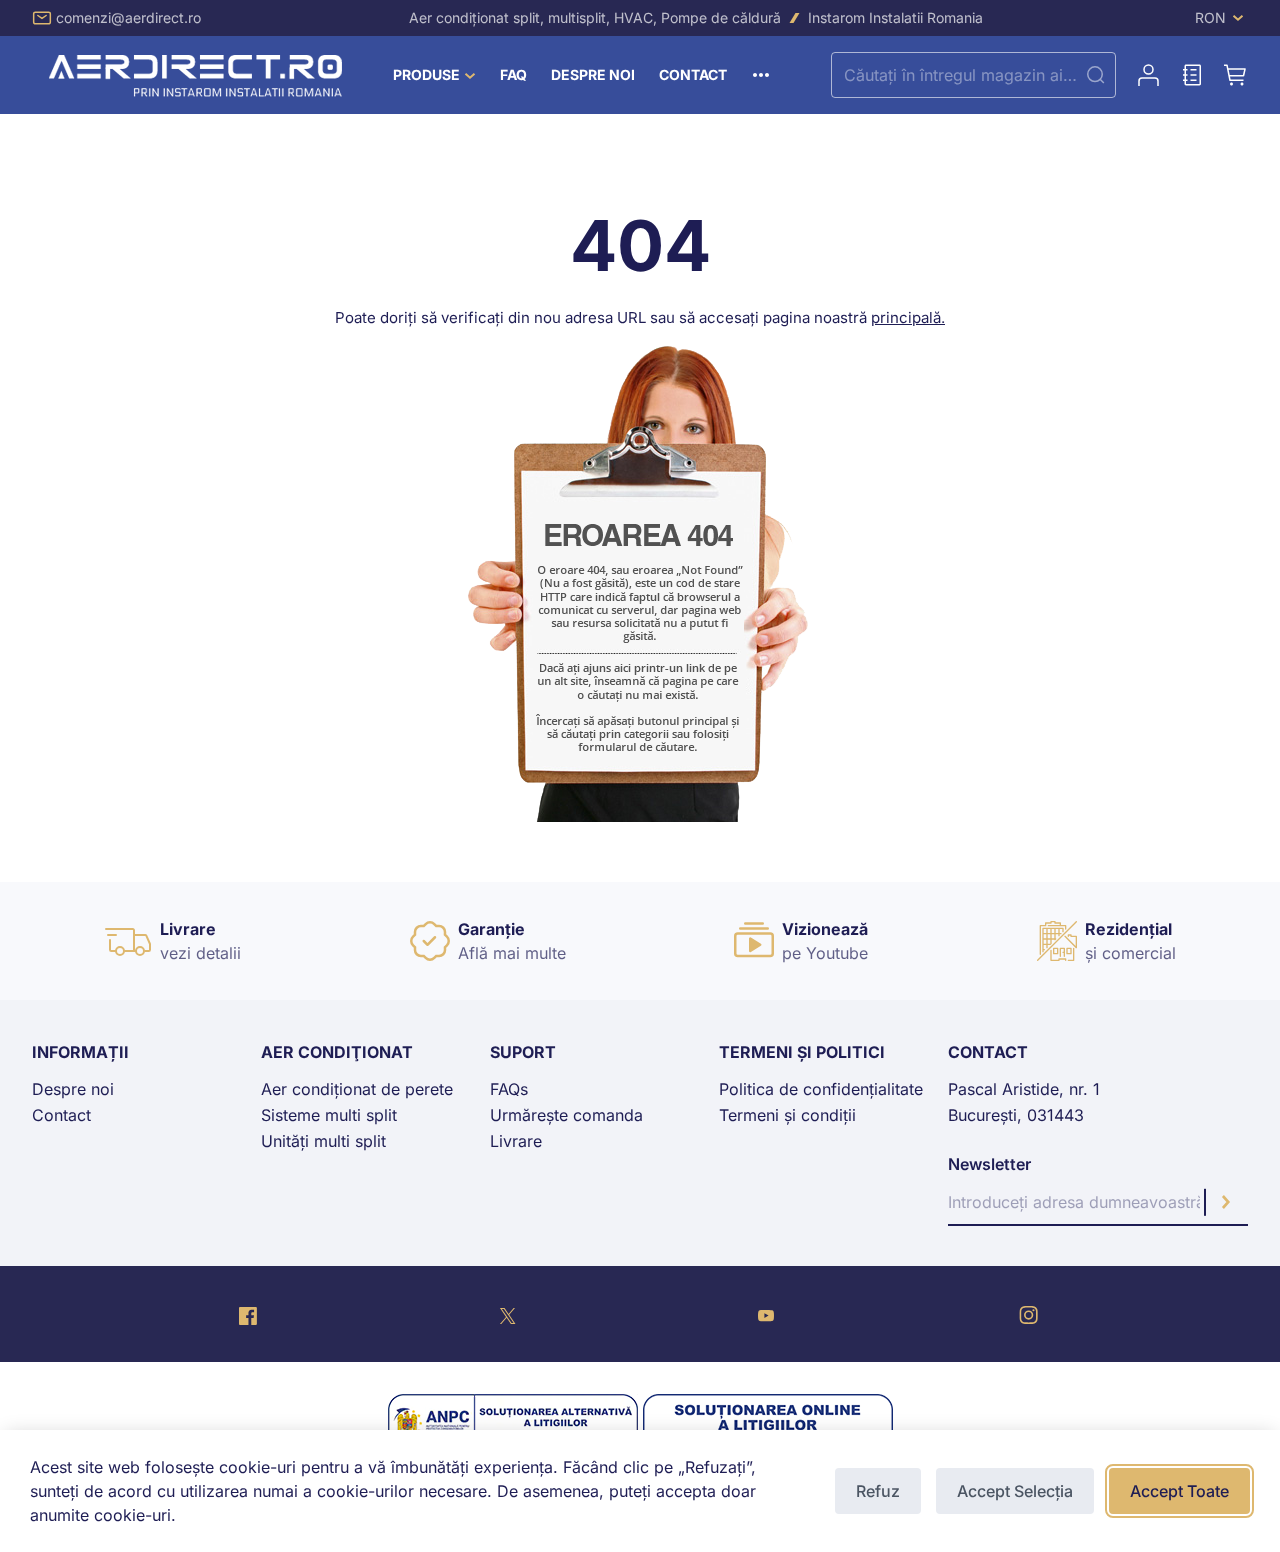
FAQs (509, 1089)
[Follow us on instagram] (1028, 1314)
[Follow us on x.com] (507, 1314)
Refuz (878, 1491)
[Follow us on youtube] (766, 1314)
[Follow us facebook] (248, 1314)
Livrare (188, 929)
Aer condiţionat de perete (357, 1089)
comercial (1139, 953)
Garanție (491, 929)
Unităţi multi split (323, 1141)
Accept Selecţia (1015, 1491)
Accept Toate (1179, 1491)
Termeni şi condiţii (787, 1115)
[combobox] (973, 75)
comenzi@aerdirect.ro (128, 17)
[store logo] (198, 75)
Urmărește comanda (566, 1115)
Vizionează (825, 929)
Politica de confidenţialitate (821, 1089)
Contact (61, 1115)
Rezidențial (1128, 929)
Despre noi (73, 1089)
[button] (1221, 18)
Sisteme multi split (329, 1115)
